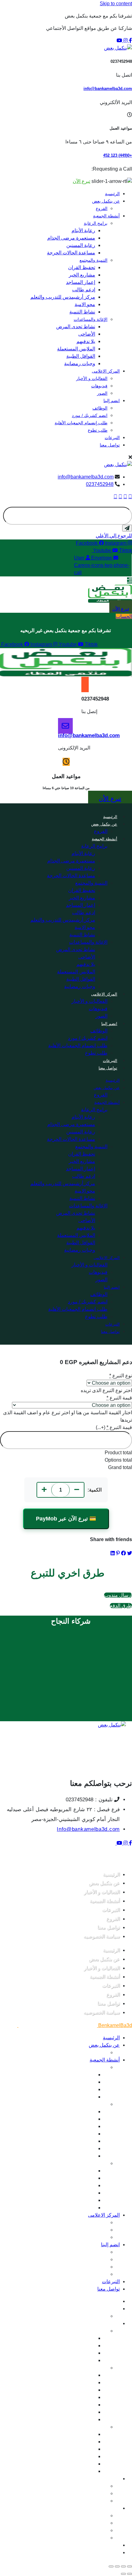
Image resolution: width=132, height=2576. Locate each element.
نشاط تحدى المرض (76, 327)
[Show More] (130, 580)
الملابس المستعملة (76, 349)
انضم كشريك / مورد (90, 415)
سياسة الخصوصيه (102, 1936)
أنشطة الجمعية (106, 216)
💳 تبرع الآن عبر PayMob (66, 1519)
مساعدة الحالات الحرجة (71, 253)
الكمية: (95, 1490)
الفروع (102, 208)
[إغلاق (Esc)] (111, 2566)
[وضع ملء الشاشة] (123, 2566)
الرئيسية (112, 194)
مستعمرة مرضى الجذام (71, 238)
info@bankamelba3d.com (108, 89)
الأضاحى (87, 334)
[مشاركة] (117, 2566)
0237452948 (100, 484)
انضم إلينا (112, 401)
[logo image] (118, 464)
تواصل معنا (110, 445)
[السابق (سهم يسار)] (130, 2574)
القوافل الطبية (81, 356)
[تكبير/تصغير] (130, 2566)
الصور (102, 393)
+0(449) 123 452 (118, 155)
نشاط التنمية (82, 312)
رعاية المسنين (81, 245)
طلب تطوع (98, 430)
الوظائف (100, 408)
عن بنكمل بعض (106, 201)
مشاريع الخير (82, 275)
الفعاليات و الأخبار (92, 378)
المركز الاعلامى (106, 371)
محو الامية (85, 304)
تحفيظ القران (82, 267)
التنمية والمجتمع (93, 260)
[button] (111, 581)
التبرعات (112, 438)
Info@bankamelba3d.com (88, 1829)
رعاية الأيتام (83, 230)
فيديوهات (99, 386)
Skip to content (116, 4)
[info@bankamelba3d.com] (65, 726)
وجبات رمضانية (80, 363)
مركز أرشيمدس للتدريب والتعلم (63, 297)
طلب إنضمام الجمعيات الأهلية (81, 423)
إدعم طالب (84, 290)
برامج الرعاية (96, 223)
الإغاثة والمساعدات (91, 319)
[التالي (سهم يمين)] (123, 2574)
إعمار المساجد (81, 282)
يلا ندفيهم (86, 341)
